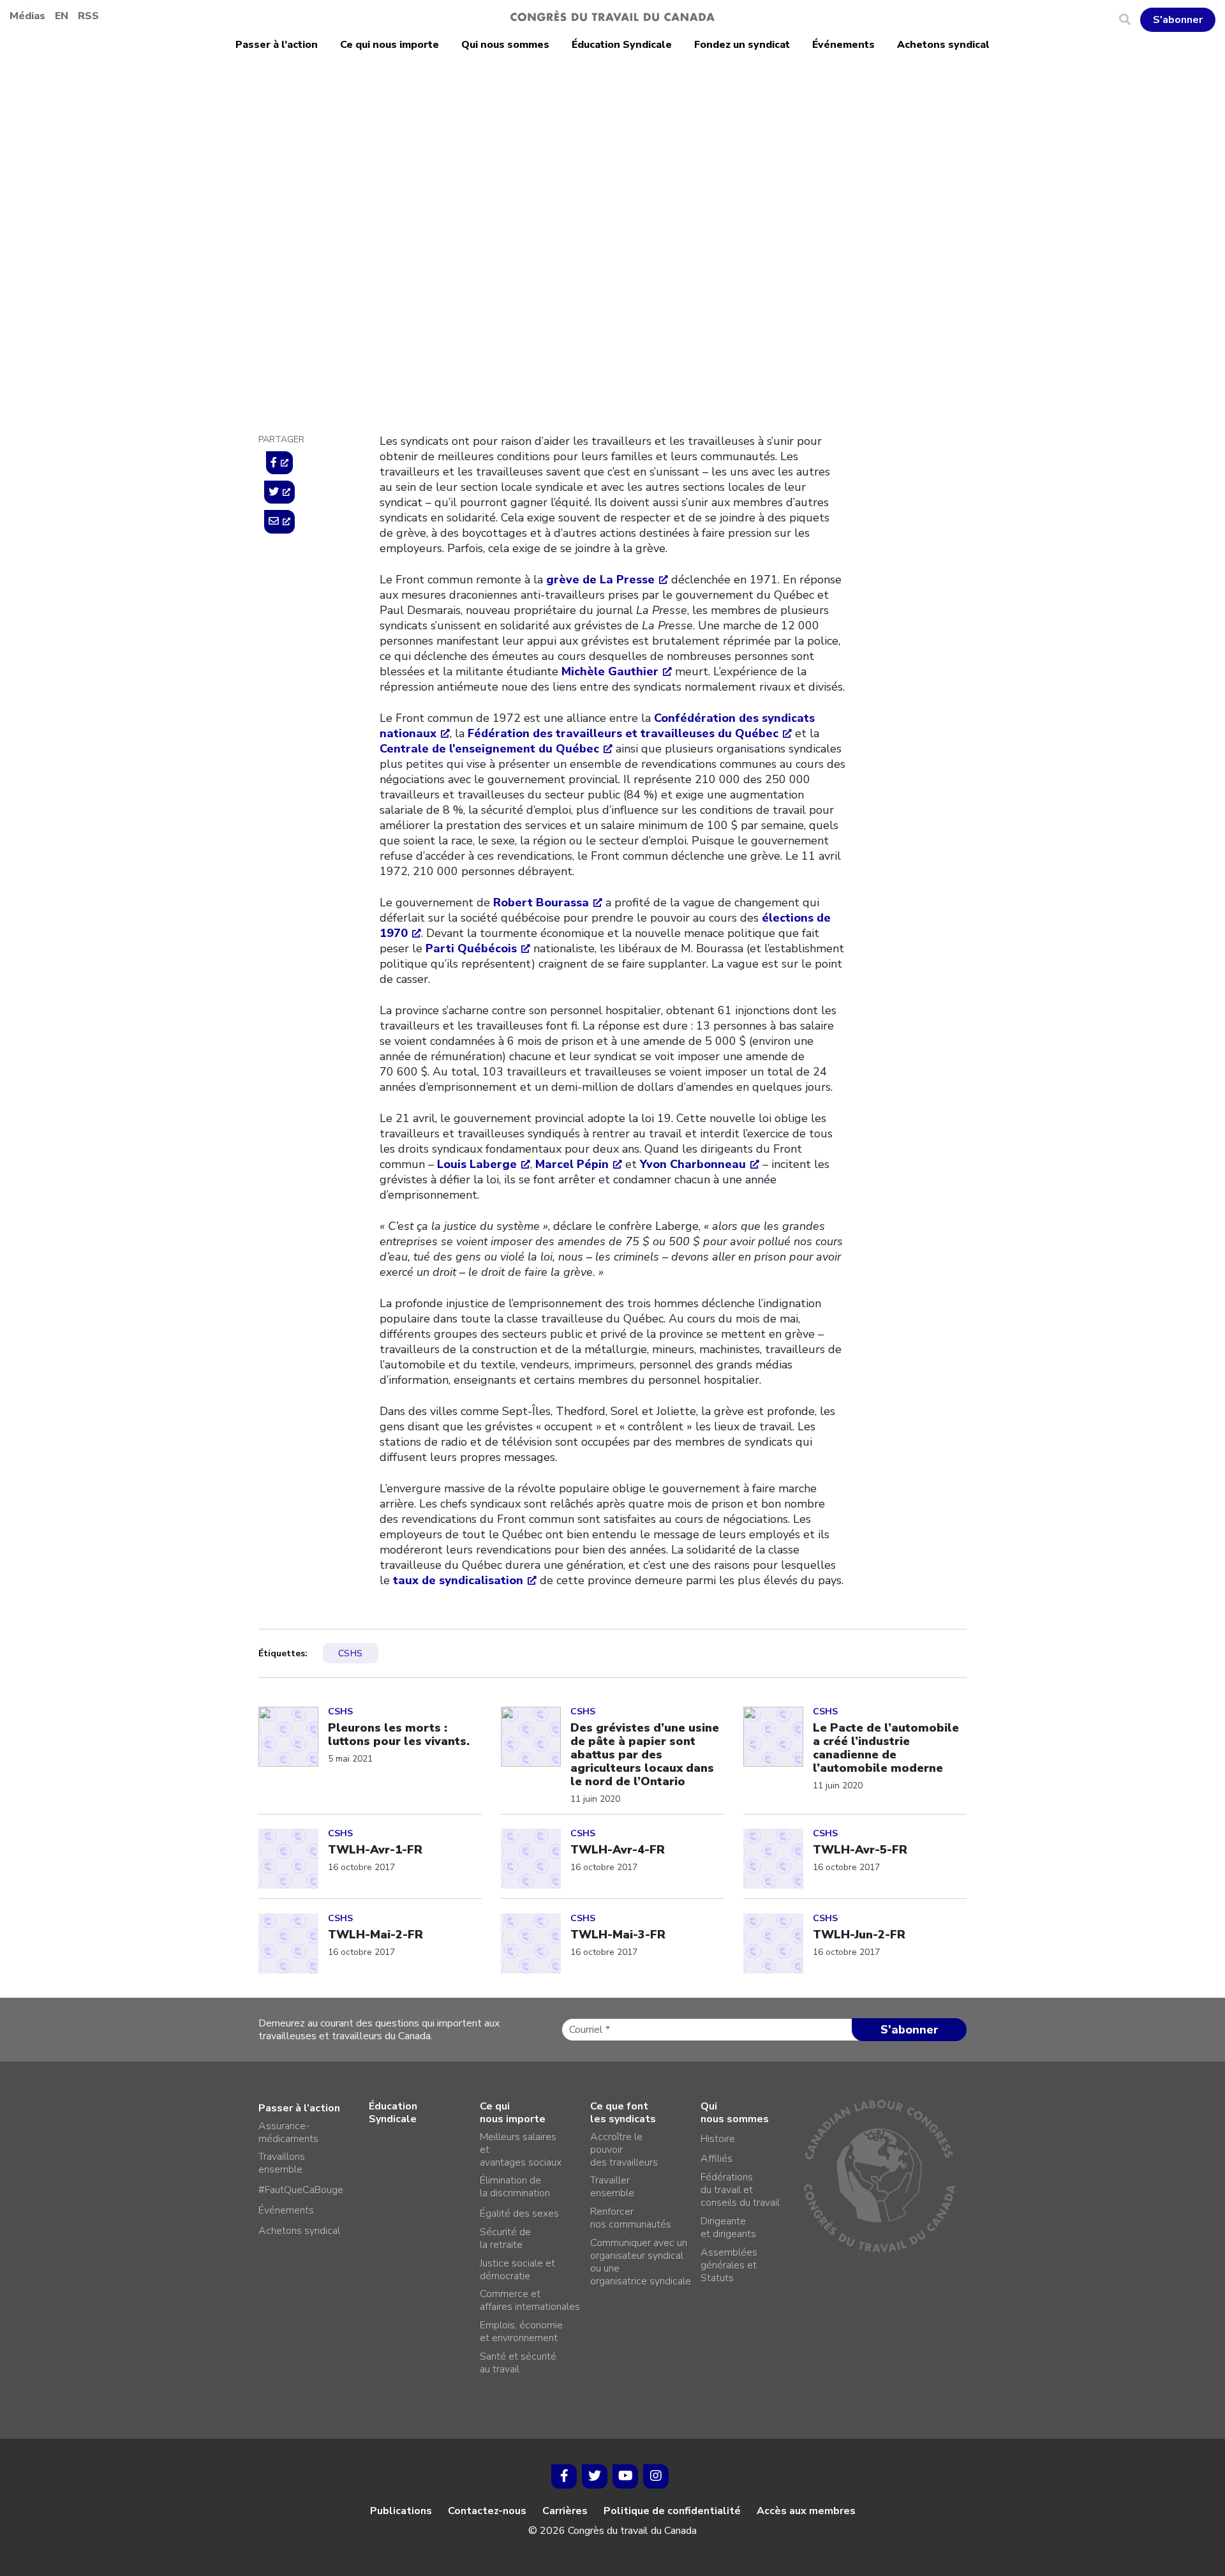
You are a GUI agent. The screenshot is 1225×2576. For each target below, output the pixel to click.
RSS (88, 16)
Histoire (718, 2139)
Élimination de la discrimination (515, 2187)
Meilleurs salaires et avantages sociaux (521, 2150)
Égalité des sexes (519, 2213)
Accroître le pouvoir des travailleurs (624, 2150)
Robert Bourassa (541, 902)
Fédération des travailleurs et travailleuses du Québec (623, 733)
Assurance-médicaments (288, 2132)
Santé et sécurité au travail (518, 2363)
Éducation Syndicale (622, 45)
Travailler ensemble (612, 2187)
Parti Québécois (471, 948)
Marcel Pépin (572, 1164)
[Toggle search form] (1130, 20)
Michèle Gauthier (610, 671)
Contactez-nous (487, 2511)
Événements (843, 45)
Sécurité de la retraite (505, 2238)
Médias (27, 16)
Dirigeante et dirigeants (728, 2228)
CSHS (394, 216)
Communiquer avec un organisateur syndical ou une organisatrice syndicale (641, 2262)
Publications (401, 2511)
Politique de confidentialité (672, 2511)
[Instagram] (656, 2476)
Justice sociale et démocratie (517, 2270)
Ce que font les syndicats (623, 2113)
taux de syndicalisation (458, 1580)
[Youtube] (625, 2476)
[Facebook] (564, 2476)
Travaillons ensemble (282, 2163)
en (62, 16)
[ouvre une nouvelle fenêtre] (279, 463)
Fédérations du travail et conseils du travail (740, 2190)
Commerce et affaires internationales (530, 2300)
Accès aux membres (806, 2511)
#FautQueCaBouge (301, 2190)
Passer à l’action (277, 45)
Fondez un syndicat (742, 45)
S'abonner (1178, 20)
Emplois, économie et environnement (521, 2332)
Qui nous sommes (505, 45)
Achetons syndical (943, 45)
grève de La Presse (600, 580)
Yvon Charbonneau (693, 1164)
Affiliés (716, 2159)
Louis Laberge (477, 1164)
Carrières (565, 2511)
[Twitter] (595, 2476)
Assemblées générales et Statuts (729, 2265)
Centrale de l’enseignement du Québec (489, 749)
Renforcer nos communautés (631, 2218)
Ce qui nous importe (390, 45)
